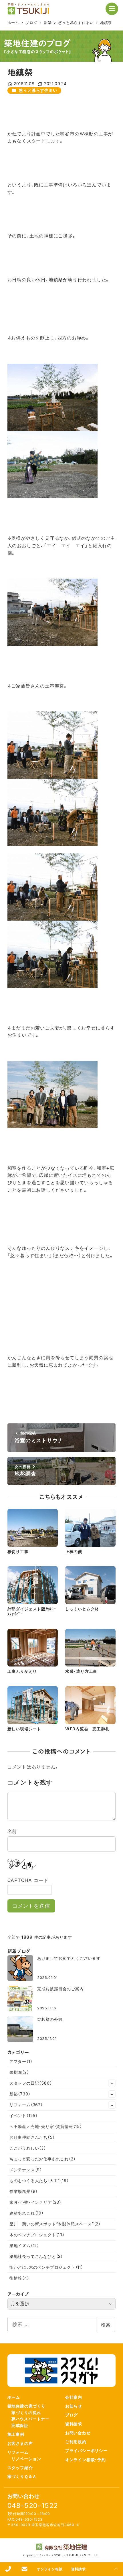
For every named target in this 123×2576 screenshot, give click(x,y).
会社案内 (74, 2397)
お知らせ (74, 2406)
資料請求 (74, 2424)
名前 (12, 1831)
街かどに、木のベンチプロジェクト (46, 2267)
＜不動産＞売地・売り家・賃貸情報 (46, 2126)
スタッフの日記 (31, 2083)
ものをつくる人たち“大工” (39, 2181)
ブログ (72, 2415)
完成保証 (20, 2425)
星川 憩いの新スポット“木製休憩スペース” (55, 2224)
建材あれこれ (27, 2213)
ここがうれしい (28, 2148)
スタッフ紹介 (20, 2468)
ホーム (14, 2397)
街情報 (19, 2278)
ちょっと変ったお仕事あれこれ (43, 2159)
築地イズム (24, 2246)
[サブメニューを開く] (112, 2083)
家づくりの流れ (26, 2413)
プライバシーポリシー (86, 2450)
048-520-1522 (33, 2505)
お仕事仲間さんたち (32, 2137)
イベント (24, 2116)
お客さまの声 (20, 2443)
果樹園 (19, 2072)
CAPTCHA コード (28, 1880)
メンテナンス (26, 2170)
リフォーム (26, 2105)
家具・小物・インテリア (35, 2202)
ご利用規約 (76, 2442)
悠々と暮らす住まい (38, 90)
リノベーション (26, 2459)
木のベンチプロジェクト (37, 2235)
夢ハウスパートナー (30, 2419)
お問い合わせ (78, 2433)
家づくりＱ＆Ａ (22, 2476)
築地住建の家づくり (26, 2406)
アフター (21, 2061)
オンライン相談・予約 (86, 2460)
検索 (106, 2325)
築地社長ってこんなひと (36, 2256)
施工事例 (16, 2434)
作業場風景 (24, 2191)
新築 (20, 2094)
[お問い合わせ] (24, 2569)
